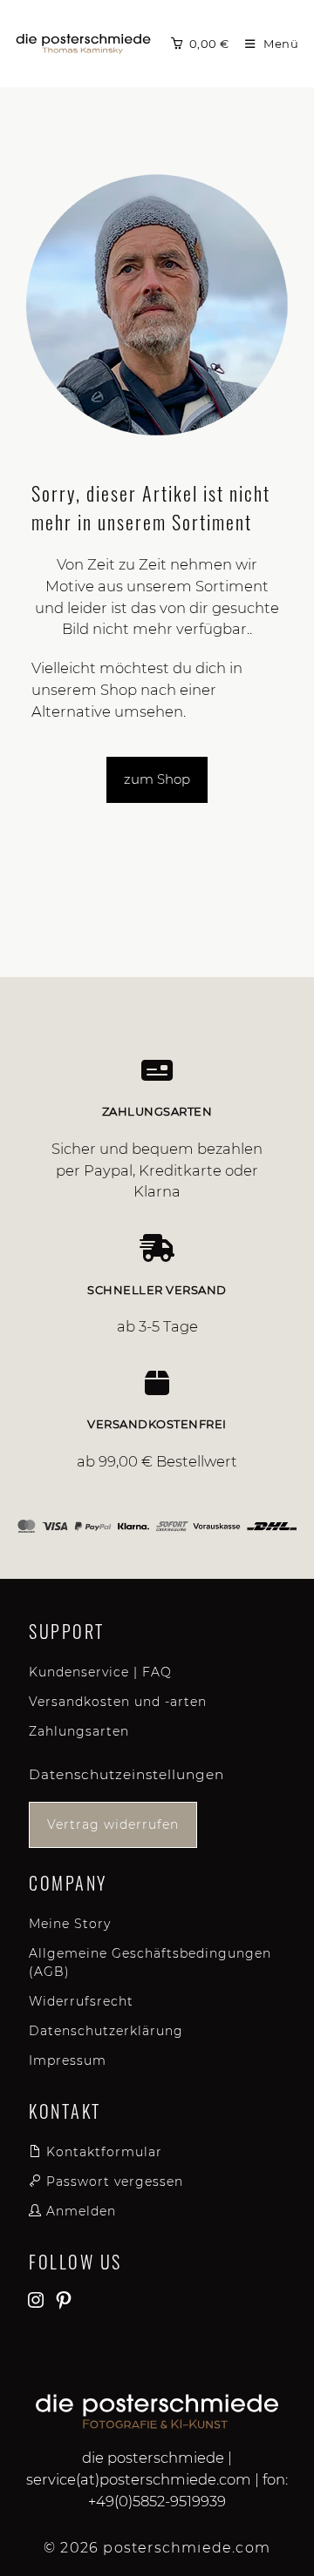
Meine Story (70, 1924)
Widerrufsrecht (81, 2001)
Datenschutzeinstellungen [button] (126, 1774)
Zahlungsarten (79, 1731)
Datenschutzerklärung (106, 2031)
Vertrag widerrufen (113, 1824)
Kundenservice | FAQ (100, 1672)
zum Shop (157, 779)
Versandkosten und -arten (118, 1702)
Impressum (68, 2060)
